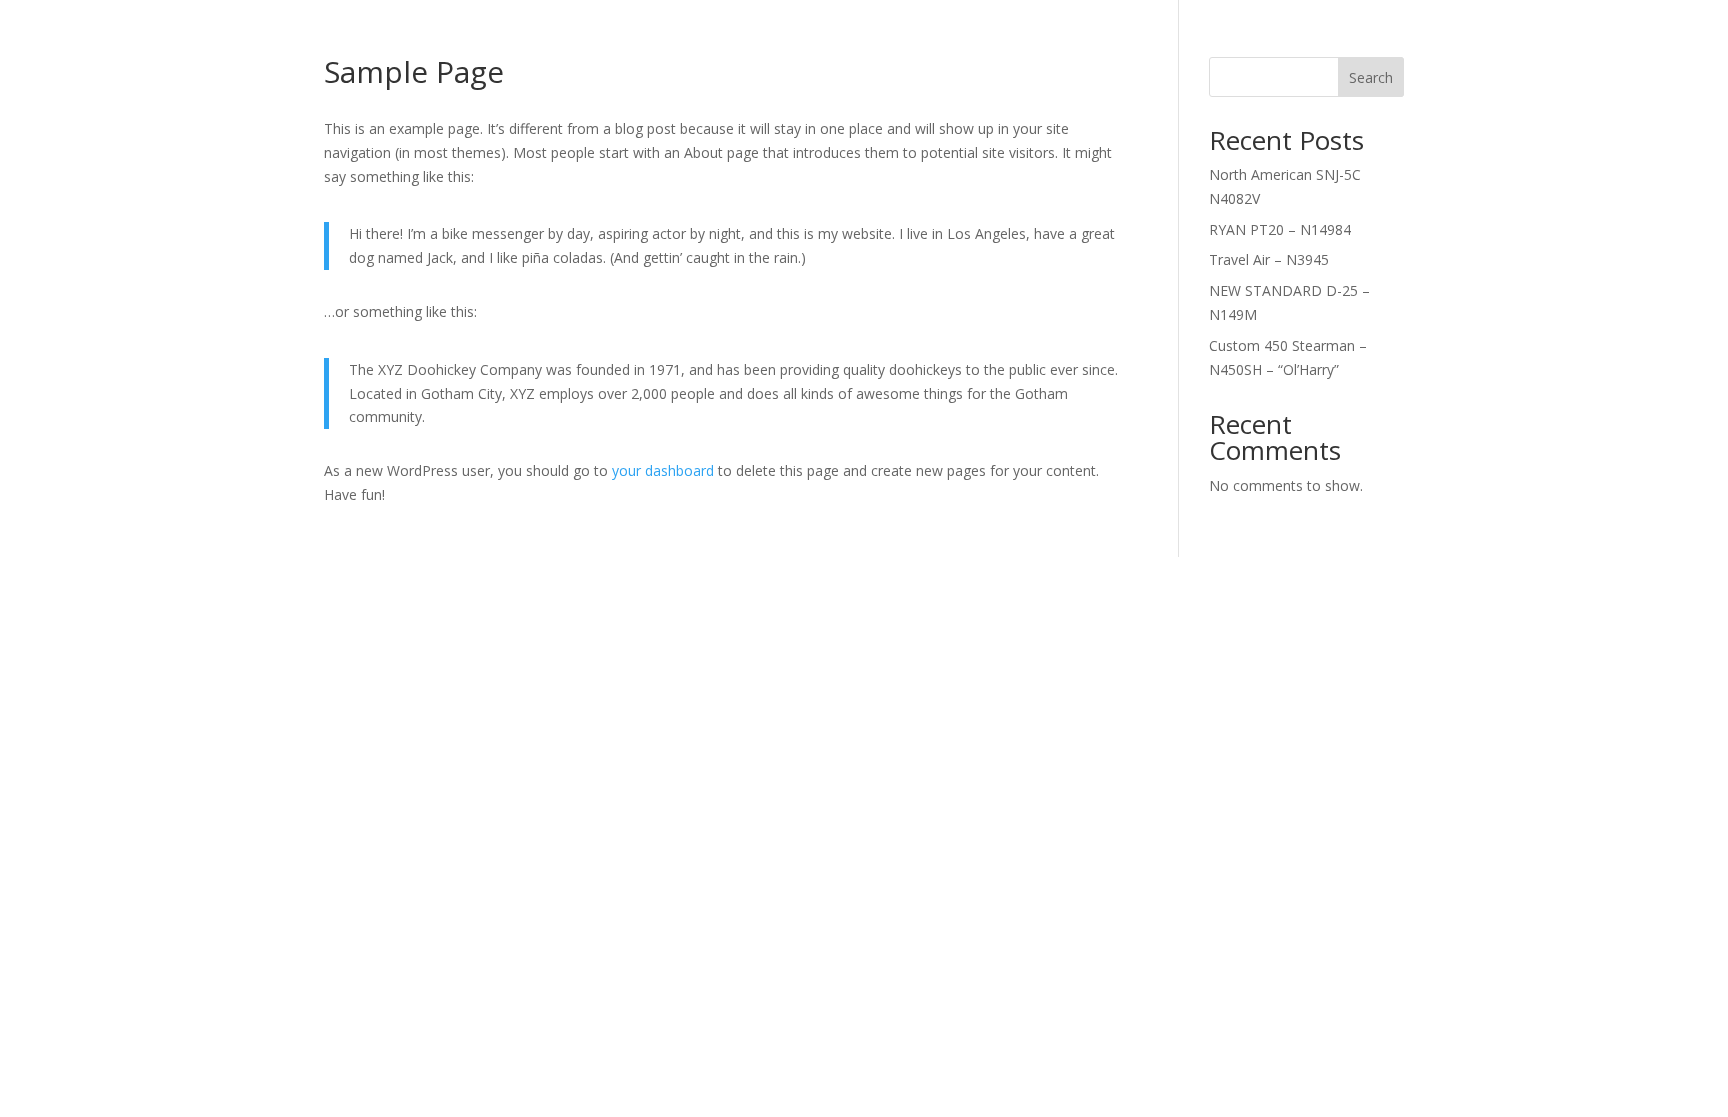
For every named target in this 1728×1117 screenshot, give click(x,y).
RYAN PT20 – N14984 (1280, 229)
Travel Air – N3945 (1269, 259)
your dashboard (663, 470)
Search (1371, 77)
